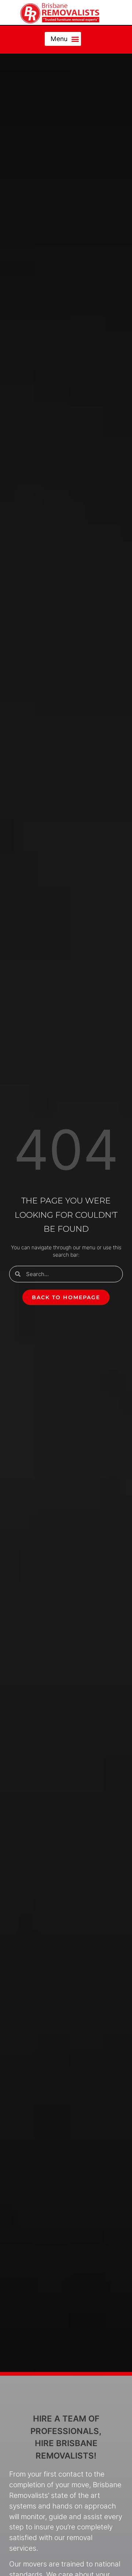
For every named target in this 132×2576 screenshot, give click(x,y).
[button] (63, 39)
